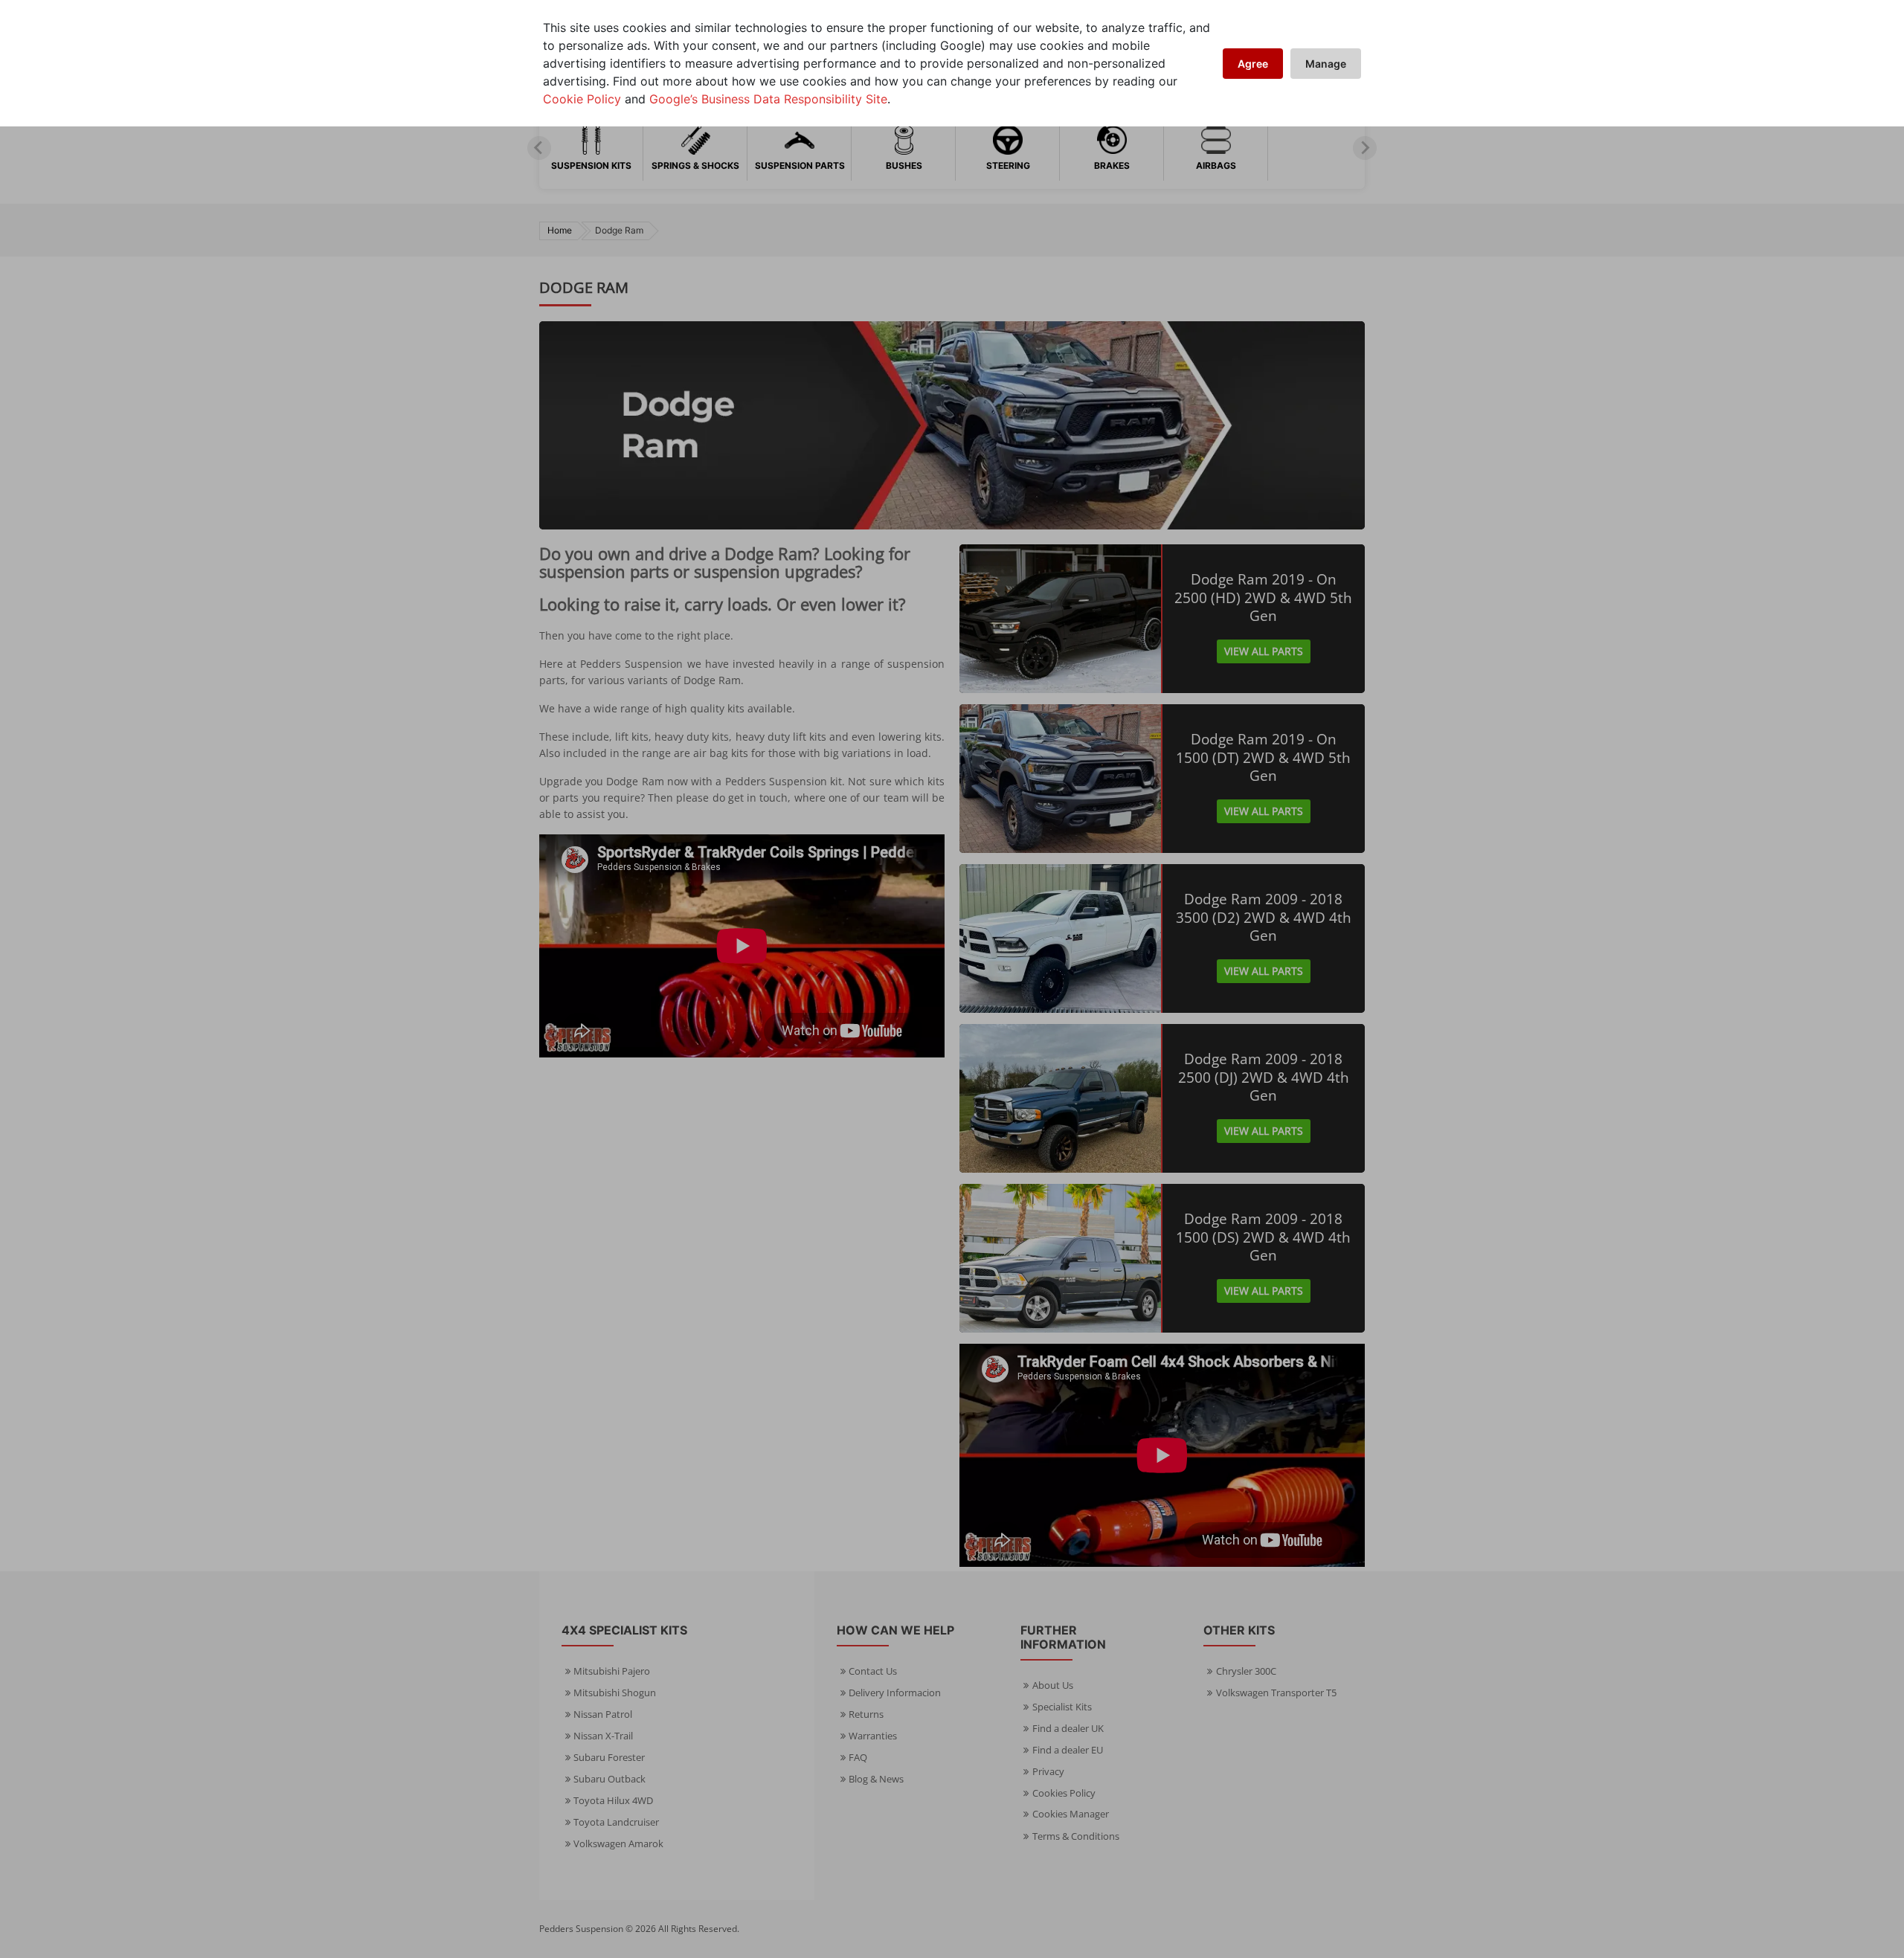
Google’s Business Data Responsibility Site (768, 99)
